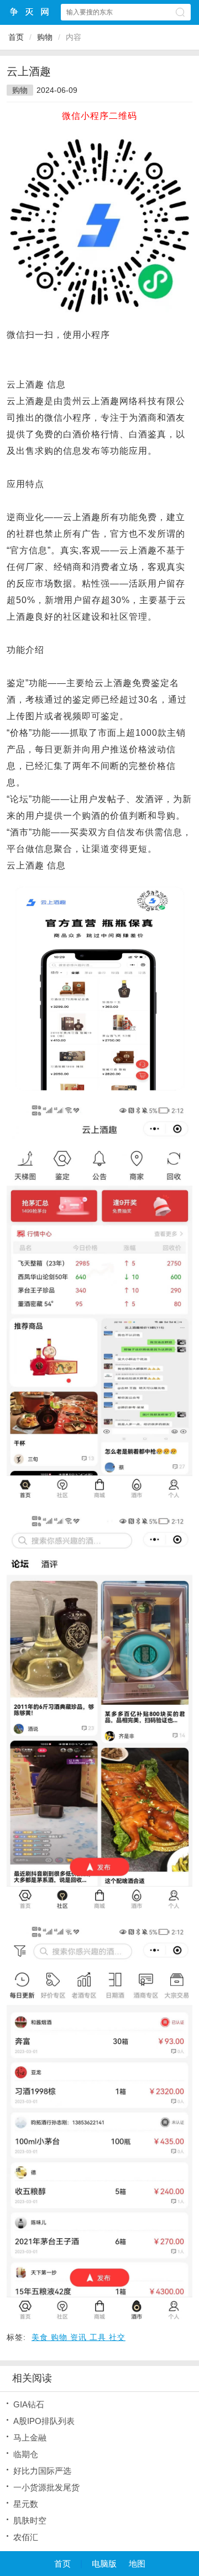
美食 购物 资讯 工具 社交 (78, 2337)
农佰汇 (26, 2537)
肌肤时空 (30, 2520)
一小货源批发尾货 (46, 2487)
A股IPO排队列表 (44, 2421)
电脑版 (104, 2564)
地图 (137, 2564)
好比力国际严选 (42, 2471)
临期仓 (26, 2454)
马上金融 (30, 2438)
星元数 (26, 2504)
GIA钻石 (29, 2404)
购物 (45, 37)
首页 (16, 37)
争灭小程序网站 (30, 12)
